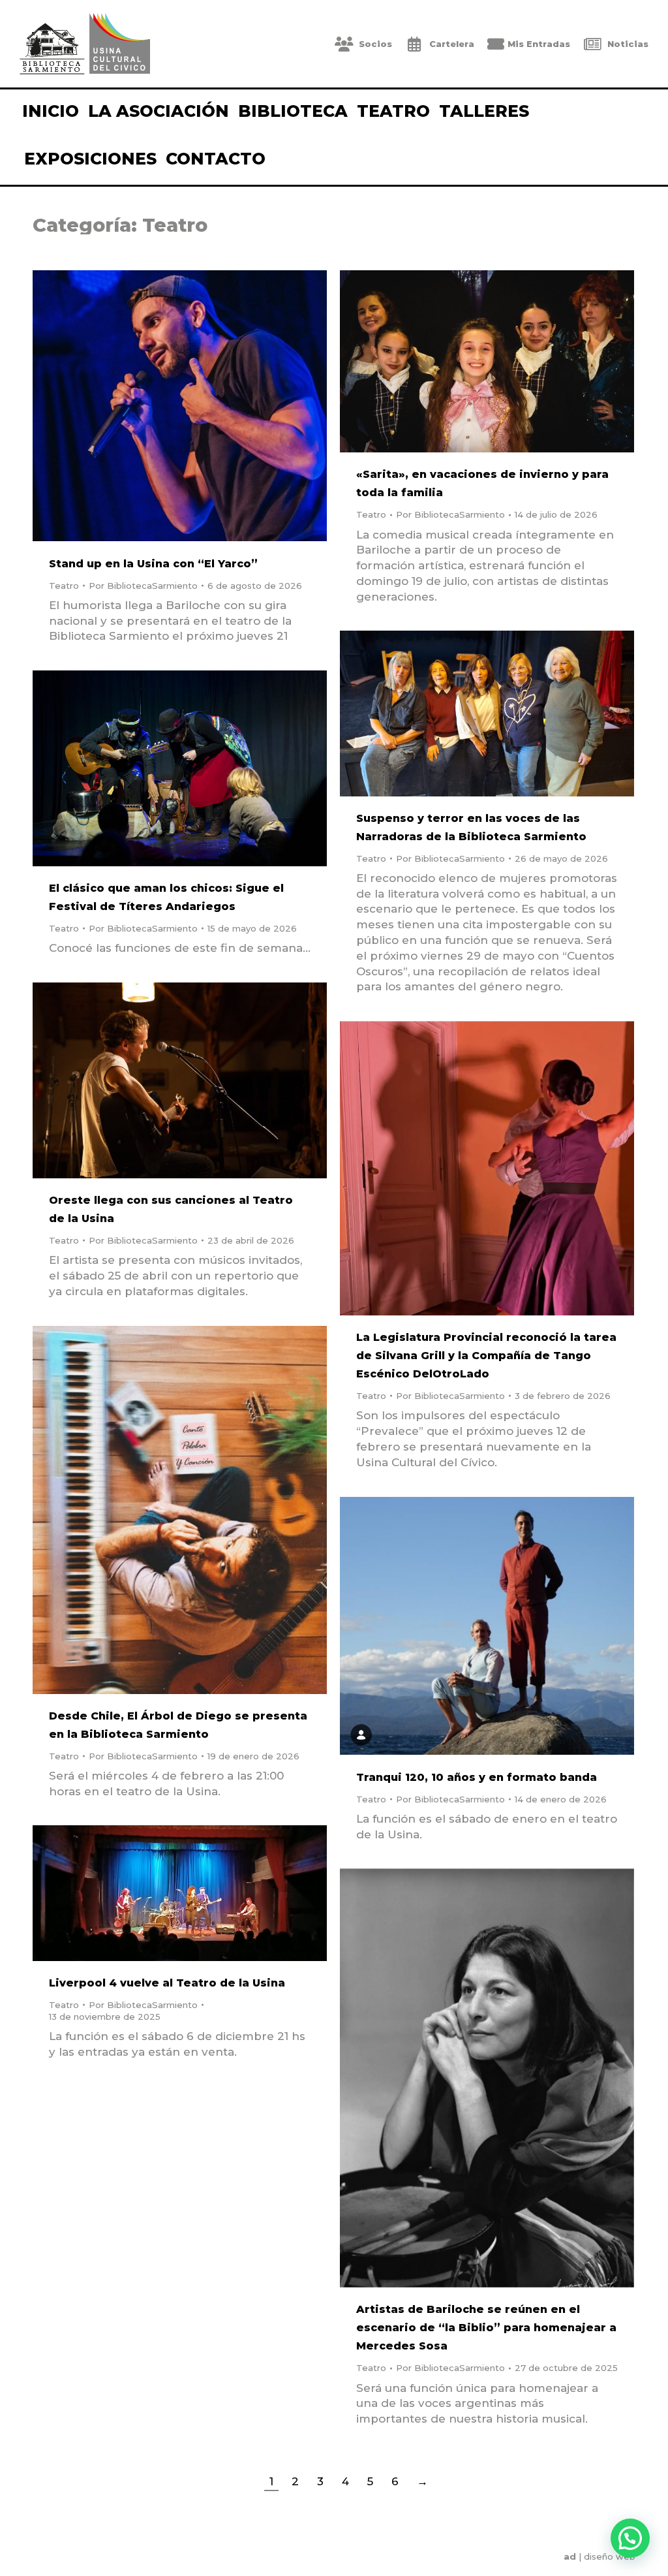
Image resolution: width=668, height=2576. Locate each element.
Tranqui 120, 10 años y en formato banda (477, 1777)
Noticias (628, 44)
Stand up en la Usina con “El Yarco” (153, 564)
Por (143, 586)
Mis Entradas (539, 44)
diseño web (610, 2556)
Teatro (64, 586)
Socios (375, 44)
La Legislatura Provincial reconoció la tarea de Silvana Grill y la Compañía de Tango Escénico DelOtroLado (486, 1356)
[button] (630, 2538)
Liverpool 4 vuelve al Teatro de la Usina (167, 1983)
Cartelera (452, 44)
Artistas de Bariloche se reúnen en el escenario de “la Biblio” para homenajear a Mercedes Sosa (486, 2328)
